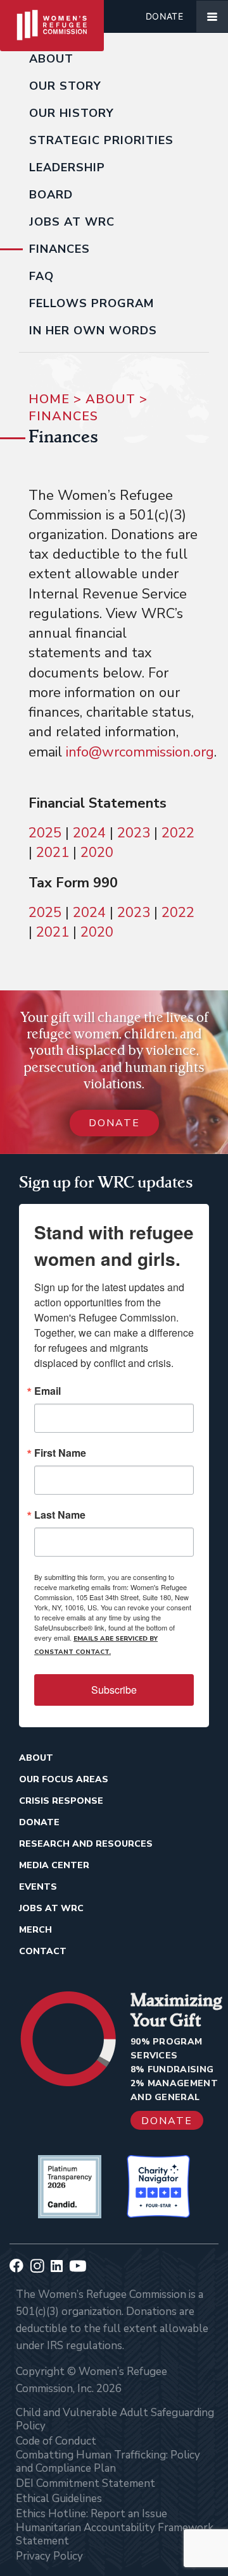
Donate (164, 16)
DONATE (114, 1123)
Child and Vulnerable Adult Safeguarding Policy (115, 2419)
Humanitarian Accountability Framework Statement (115, 2534)
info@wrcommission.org (140, 752)
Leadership (67, 167)
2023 (132, 833)
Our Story (65, 86)
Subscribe (114, 1690)
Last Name (60, 1515)
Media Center (54, 1865)
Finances (60, 249)
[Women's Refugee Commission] (52, 16)
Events (38, 1887)
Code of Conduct (56, 2441)
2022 (178, 833)
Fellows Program (92, 303)
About (51, 59)
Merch (35, 1930)
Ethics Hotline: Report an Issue (92, 2514)
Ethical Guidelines (59, 2499)
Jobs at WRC (72, 222)
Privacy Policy (49, 2556)
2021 (53, 853)
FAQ (41, 276)
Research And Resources (86, 1844)
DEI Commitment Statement (85, 2483)
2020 (97, 853)
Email (47, 1391)
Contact (43, 1951)
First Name (60, 1453)
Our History (72, 113)
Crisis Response (61, 1801)
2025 (45, 833)
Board (51, 195)
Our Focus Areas (64, 1779)
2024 (87, 833)
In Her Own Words (93, 331)
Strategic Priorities (101, 140)
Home (49, 399)
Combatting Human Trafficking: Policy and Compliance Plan (108, 2462)
